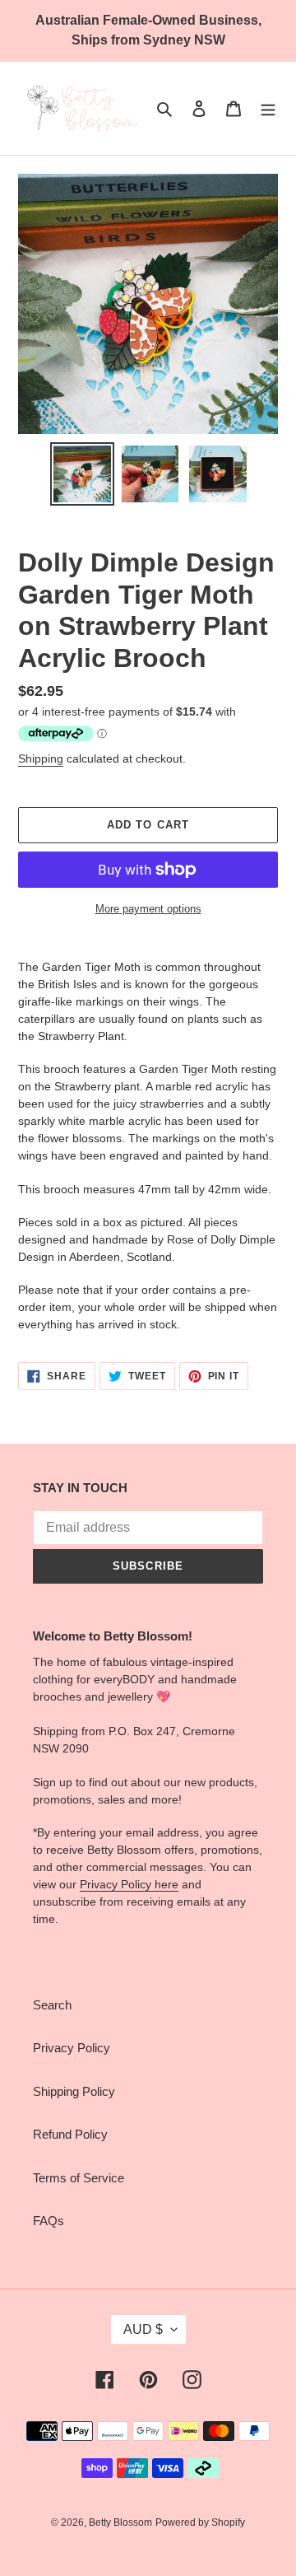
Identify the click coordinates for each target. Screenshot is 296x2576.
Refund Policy (70, 2134)
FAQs (49, 2221)
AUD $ (143, 2329)
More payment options (148, 909)
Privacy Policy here (129, 1884)
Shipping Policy (74, 2091)
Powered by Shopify (200, 2522)
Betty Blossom (120, 2522)
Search (52, 2005)
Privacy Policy (72, 2048)
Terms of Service (79, 2178)
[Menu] (268, 108)
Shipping (41, 758)
